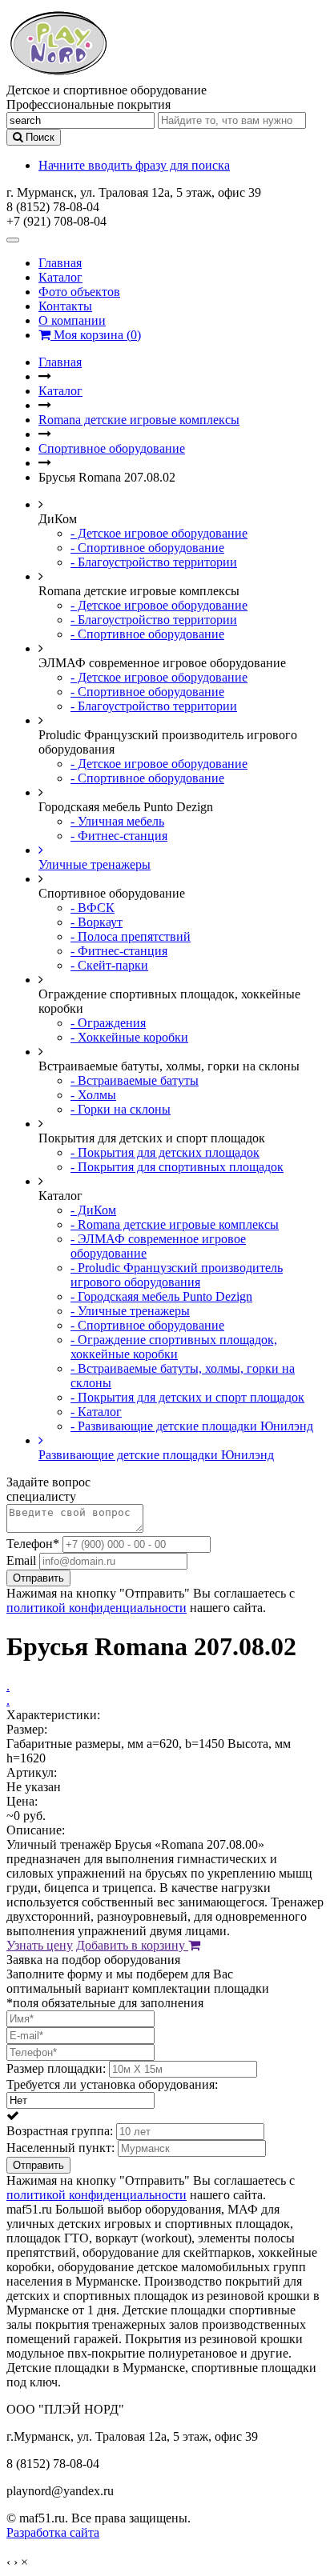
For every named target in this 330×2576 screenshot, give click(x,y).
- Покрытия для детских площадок (165, 1152)
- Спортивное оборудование (147, 548)
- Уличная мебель (117, 821)
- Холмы (93, 1095)
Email (21, 1560)
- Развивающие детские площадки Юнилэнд (192, 1426)
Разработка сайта (53, 2532)
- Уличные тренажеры (130, 1311)
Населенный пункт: (60, 2148)
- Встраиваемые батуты (135, 1080)
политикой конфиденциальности (97, 1608)
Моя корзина (96, 335)
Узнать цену (40, 1945)
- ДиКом (93, 1210)
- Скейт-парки (109, 965)
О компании (72, 320)
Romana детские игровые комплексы (139, 420)
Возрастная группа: (60, 2131)
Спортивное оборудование (112, 448)
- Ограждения (108, 1023)
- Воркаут (97, 922)
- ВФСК (93, 908)
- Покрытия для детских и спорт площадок (187, 1397)
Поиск (38, 137)
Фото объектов (79, 292)
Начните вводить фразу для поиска (134, 165)
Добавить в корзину (132, 1945)
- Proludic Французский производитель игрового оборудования (177, 1275)
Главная (60, 263)
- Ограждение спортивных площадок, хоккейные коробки (174, 1347)
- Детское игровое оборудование (159, 533)
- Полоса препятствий (131, 936)
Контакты (65, 306)
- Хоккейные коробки (129, 1037)
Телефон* (33, 1544)
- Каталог (96, 1412)
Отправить (38, 1578)
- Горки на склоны (121, 1109)
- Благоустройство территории (154, 562)
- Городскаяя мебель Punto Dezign (161, 1296)
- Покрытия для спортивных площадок (177, 1167)
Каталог (60, 277)
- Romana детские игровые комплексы (175, 1224)
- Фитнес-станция (119, 836)
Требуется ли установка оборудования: (112, 2084)
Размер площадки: (56, 2068)
